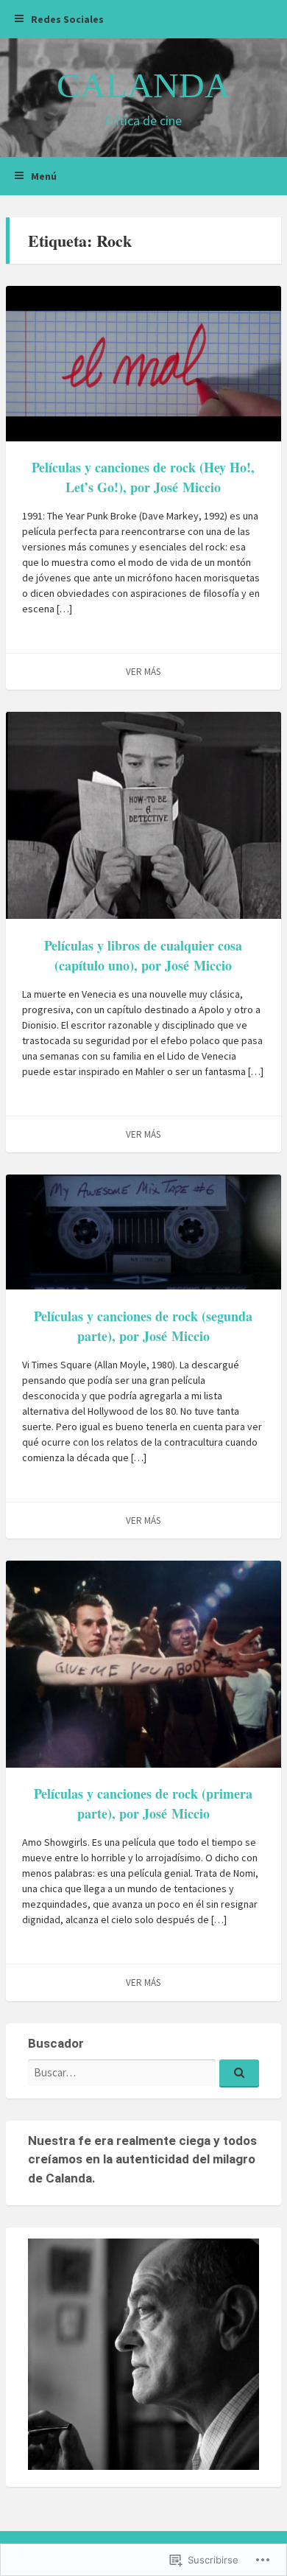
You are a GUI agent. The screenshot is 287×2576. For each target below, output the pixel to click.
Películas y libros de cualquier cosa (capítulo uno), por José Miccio (143, 955)
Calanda (143, 85)
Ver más (143, 672)
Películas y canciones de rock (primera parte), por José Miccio (143, 1803)
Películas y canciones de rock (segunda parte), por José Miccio (143, 1326)
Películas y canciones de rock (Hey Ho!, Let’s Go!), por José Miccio (143, 477)
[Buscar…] (239, 2073)
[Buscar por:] (143, 2072)
